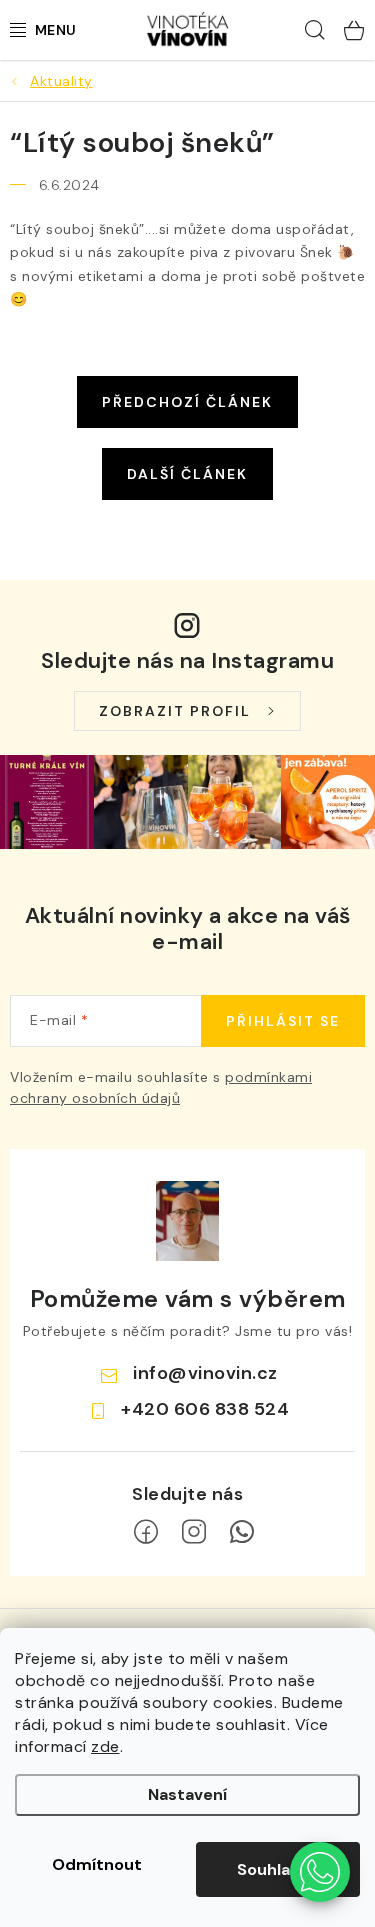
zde (105, 1746)
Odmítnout (97, 1864)
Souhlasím (278, 1869)
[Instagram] (194, 1532)
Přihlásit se (283, 1021)
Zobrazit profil (175, 711)
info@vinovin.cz (205, 1373)
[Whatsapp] (242, 1532)
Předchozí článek (187, 402)
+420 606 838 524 (205, 1409)
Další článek (187, 474)
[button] (320, 1872)
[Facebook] (146, 1532)
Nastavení (187, 1794)
